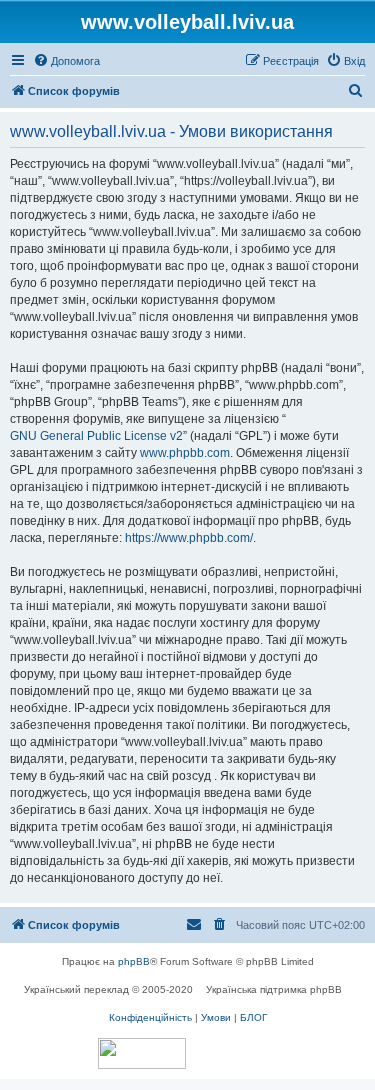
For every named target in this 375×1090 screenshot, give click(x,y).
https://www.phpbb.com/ (189, 538)
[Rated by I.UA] (142, 1053)
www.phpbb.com (185, 453)
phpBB (134, 961)
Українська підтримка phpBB (274, 989)
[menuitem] (66, 61)
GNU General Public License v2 (96, 436)
